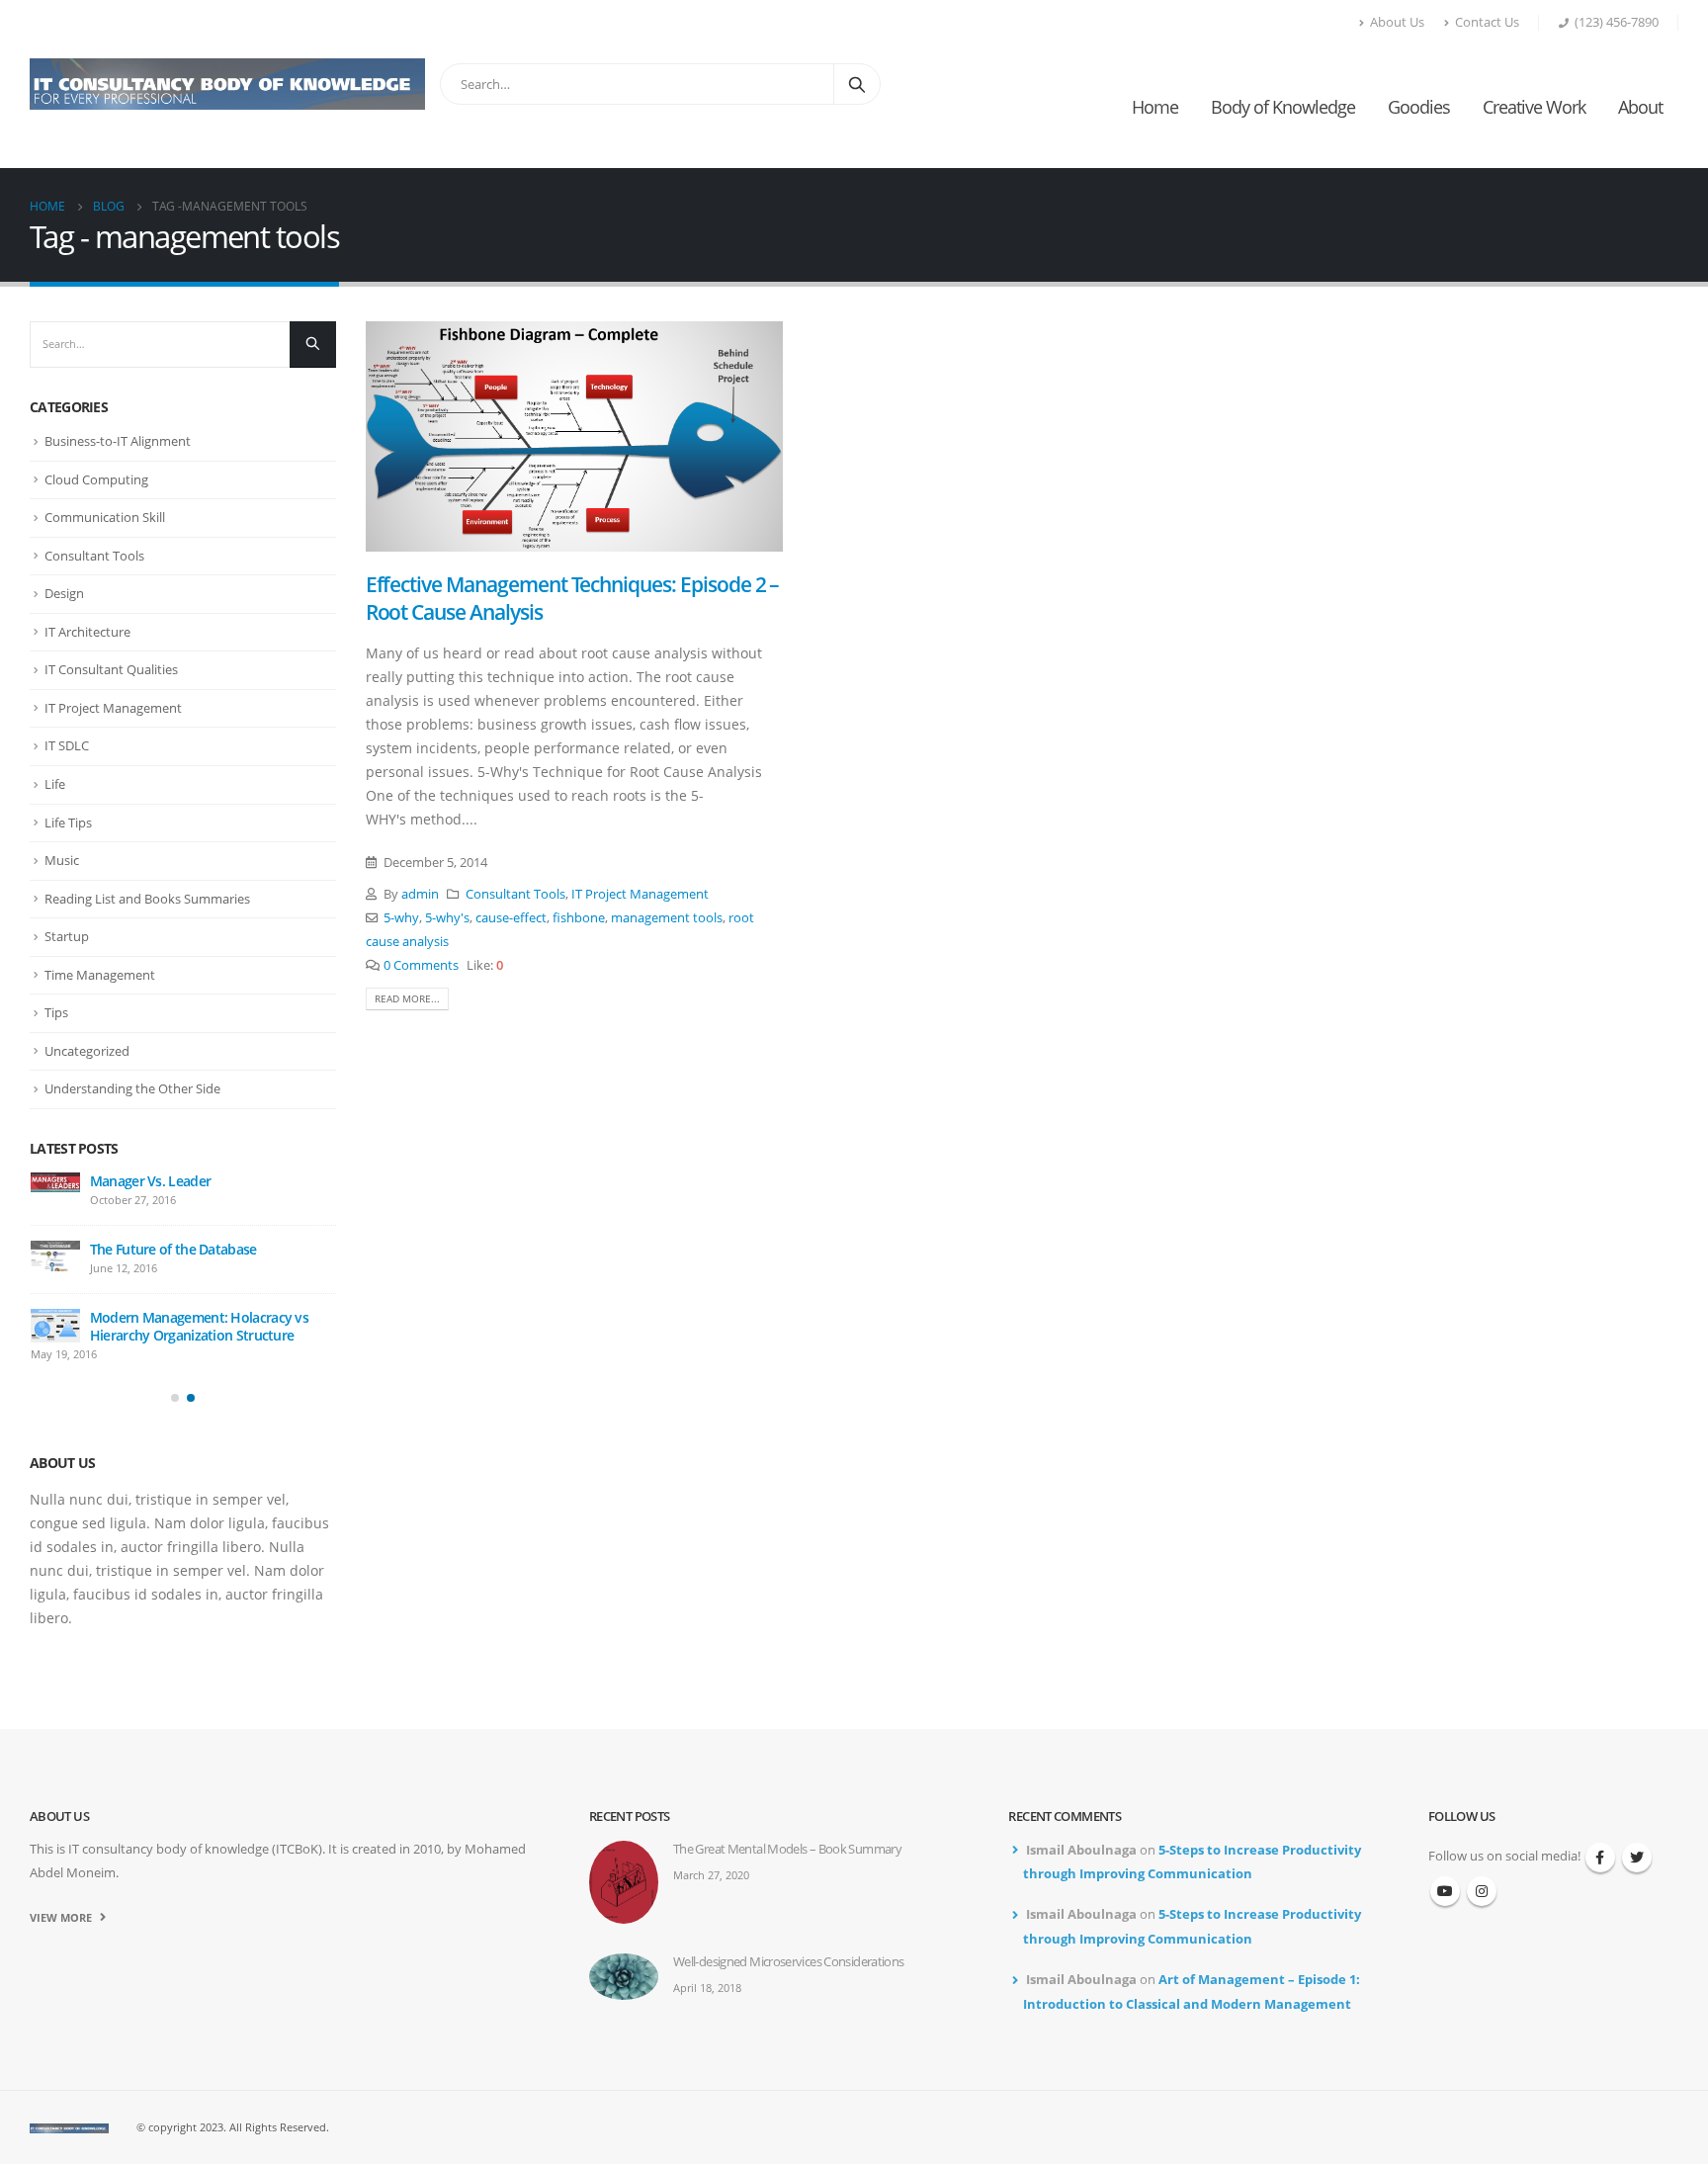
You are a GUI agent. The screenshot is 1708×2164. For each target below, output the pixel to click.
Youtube (1445, 1891)
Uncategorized (87, 1051)
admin (420, 894)
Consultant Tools (515, 894)
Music (62, 860)
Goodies (1419, 107)
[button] (175, 1398)
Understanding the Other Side (132, 1088)
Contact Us (1487, 22)
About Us (1397, 22)
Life (55, 784)
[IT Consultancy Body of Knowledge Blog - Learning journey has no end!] (227, 84)
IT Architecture (87, 632)
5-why (401, 918)
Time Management (100, 975)
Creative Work (1534, 107)
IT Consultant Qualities (111, 669)
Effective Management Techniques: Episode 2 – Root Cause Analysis (573, 598)
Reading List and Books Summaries (147, 899)
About (1640, 107)
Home (1155, 107)
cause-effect (511, 918)
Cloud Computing (96, 479)
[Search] (857, 84)
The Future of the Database (173, 1249)
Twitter (1637, 1858)
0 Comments (421, 965)
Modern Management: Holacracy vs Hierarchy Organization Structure (199, 1326)
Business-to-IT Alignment (118, 441)
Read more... (407, 998)
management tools (667, 918)
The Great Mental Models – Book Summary (787, 1849)
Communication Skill (105, 517)
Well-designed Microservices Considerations (789, 1962)
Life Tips (68, 822)
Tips (56, 1012)
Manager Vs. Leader (150, 1181)
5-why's (447, 918)
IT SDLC (67, 745)
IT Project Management (640, 894)
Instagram (1482, 1891)
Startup (67, 936)
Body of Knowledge (1283, 107)
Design (64, 593)
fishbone (579, 918)
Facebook (1600, 1858)
